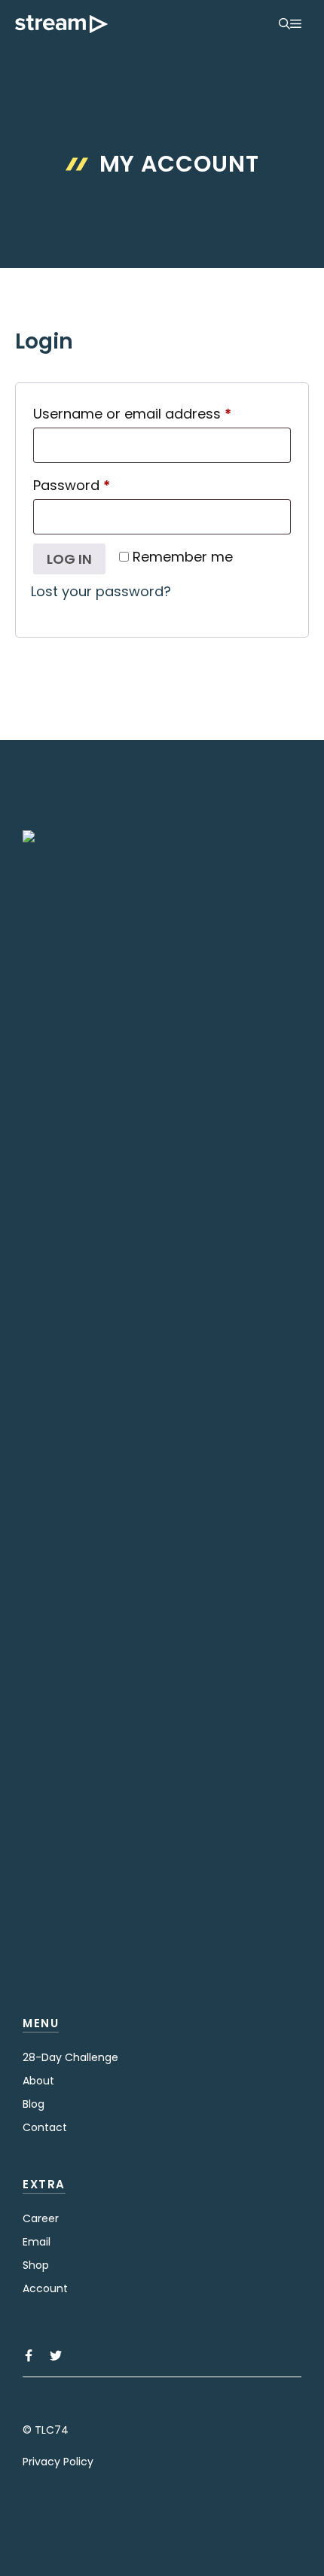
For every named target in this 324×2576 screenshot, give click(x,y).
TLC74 (52, 2430)
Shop (36, 2265)
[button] (284, 24)
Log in (69, 559)
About (38, 2081)
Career (41, 2218)
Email (37, 2242)
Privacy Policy (58, 2462)
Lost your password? (101, 591)
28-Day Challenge (70, 2057)
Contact (45, 2127)
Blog (34, 2104)
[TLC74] (61, 24)
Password (101, 485)
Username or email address (162, 413)
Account (45, 2288)
